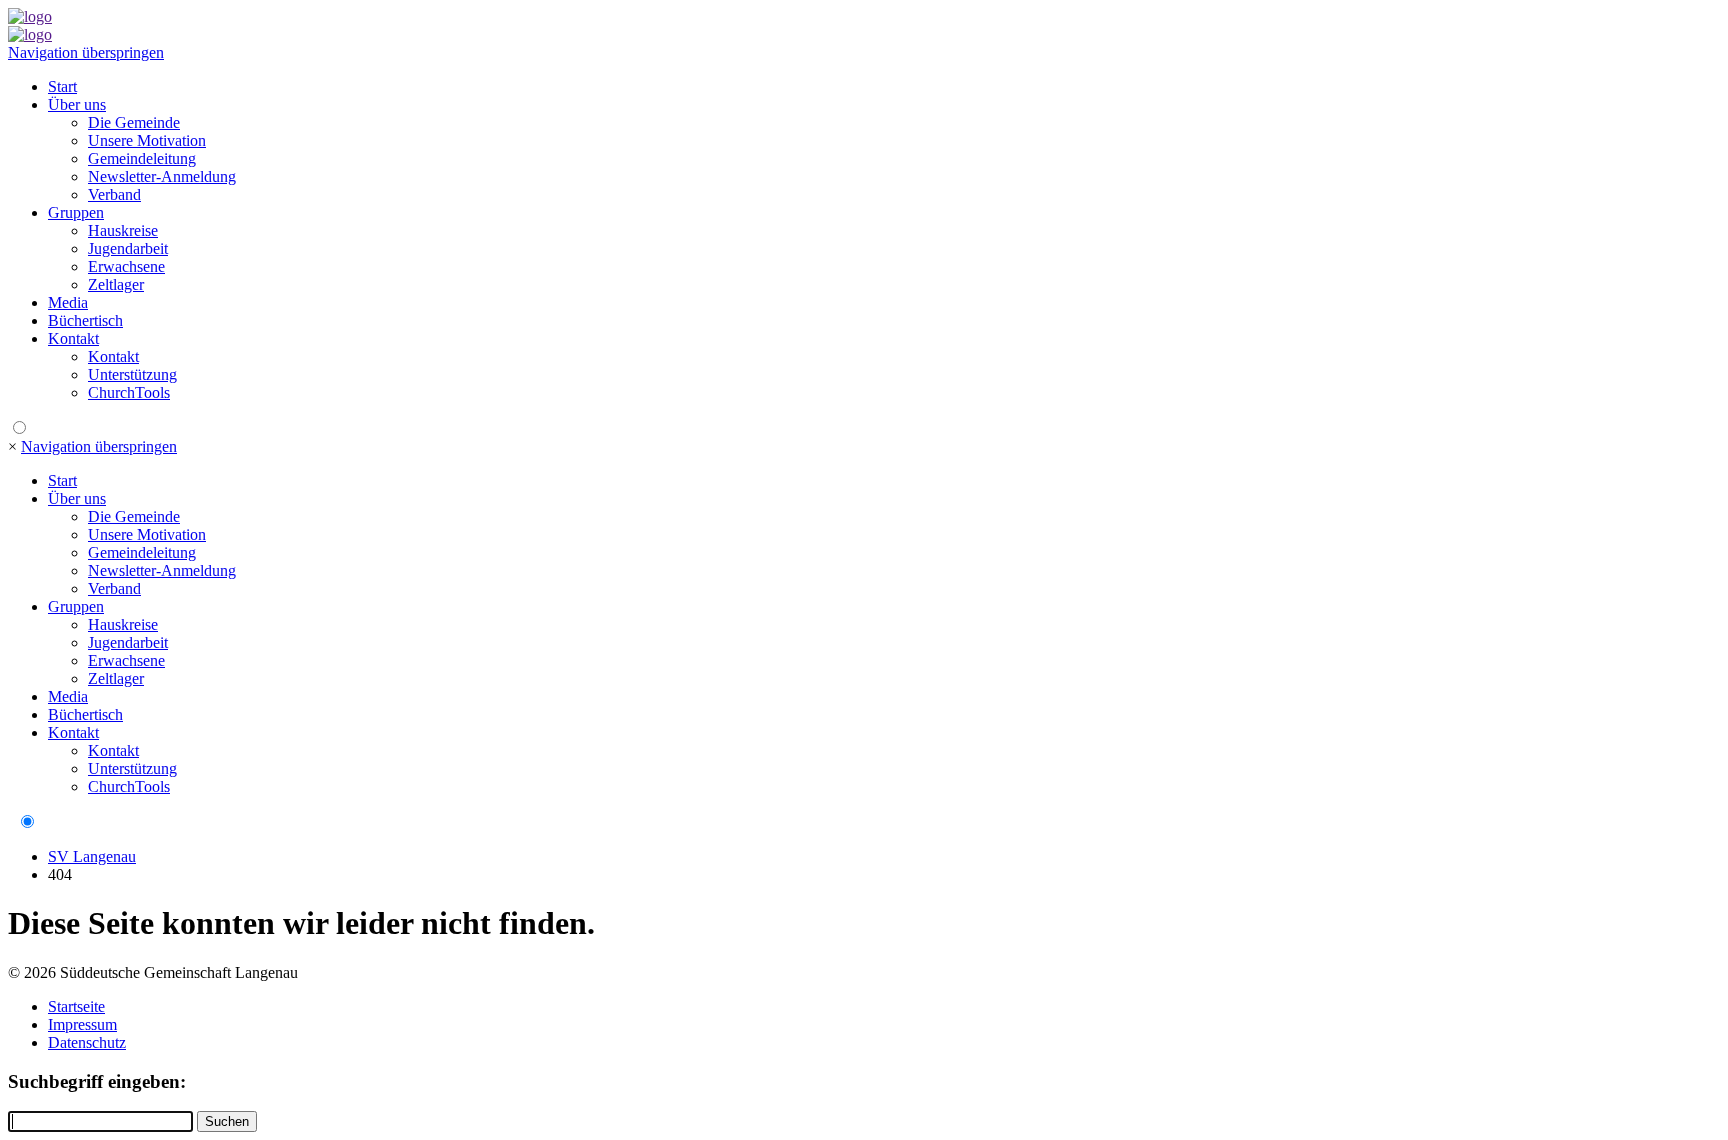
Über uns (77, 104)
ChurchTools (129, 392)
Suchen (227, 1121)
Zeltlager (116, 284)
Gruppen (76, 212)
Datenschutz (87, 1042)
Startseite (76, 1006)
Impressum (82, 1024)
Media (68, 302)
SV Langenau (92, 856)
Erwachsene (126, 266)
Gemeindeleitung (142, 158)
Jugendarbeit (128, 248)
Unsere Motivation (147, 140)
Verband (114, 194)
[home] (30, 16)
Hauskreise (123, 230)
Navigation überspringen (86, 52)
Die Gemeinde (134, 122)
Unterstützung (132, 374)
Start (62, 86)
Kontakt (73, 338)
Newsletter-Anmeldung (162, 176)
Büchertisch (85, 320)
